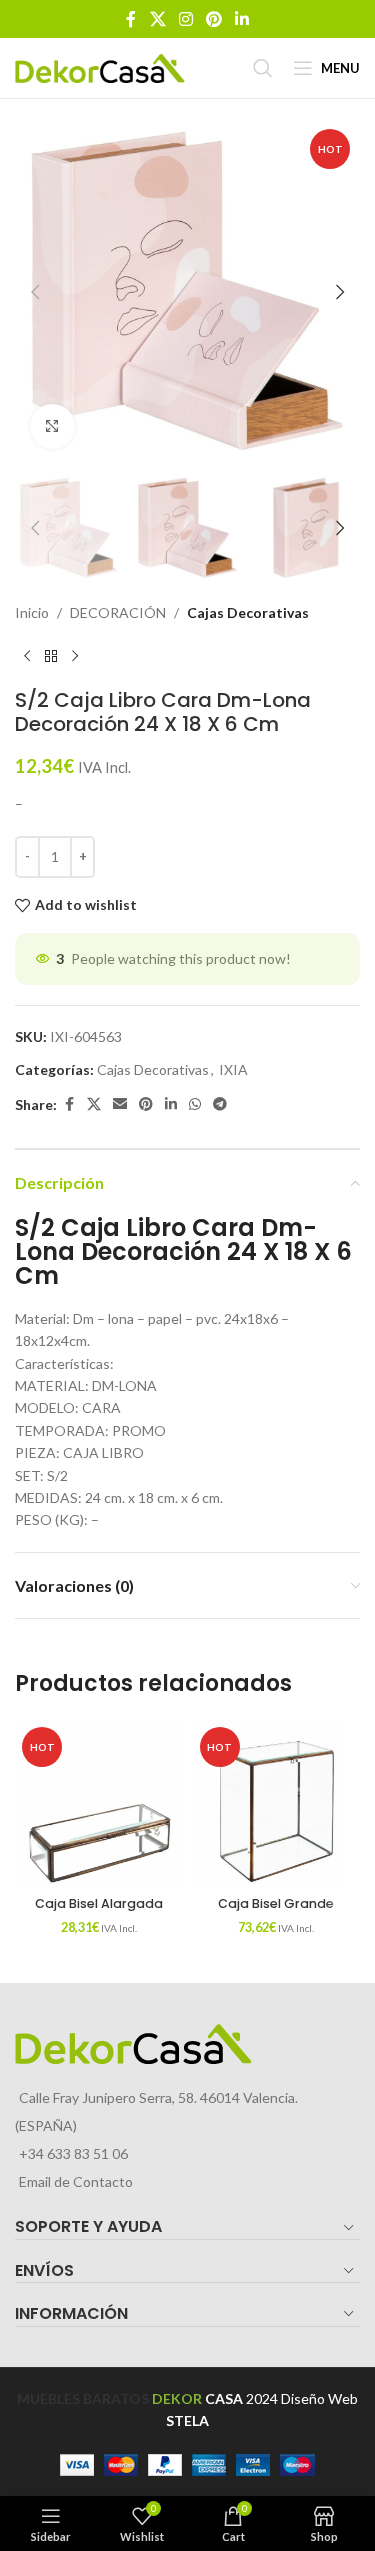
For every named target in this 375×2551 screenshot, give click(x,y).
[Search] (263, 68)
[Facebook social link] (131, 19)
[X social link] (157, 19)
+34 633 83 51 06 (73, 2153)
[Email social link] (120, 1104)
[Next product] (75, 656)
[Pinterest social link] (214, 19)
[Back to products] (51, 656)
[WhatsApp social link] (195, 1104)
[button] (35, 292)
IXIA (233, 1069)
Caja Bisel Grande (276, 1903)
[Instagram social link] (185, 19)
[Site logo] (100, 66)
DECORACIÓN (118, 612)
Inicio (32, 612)
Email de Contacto (76, 2181)
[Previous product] (27, 656)
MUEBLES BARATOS (83, 2398)
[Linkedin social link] (242, 19)
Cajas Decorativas (248, 612)
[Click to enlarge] (52, 426)
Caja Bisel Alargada (99, 1903)
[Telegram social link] (220, 1104)
